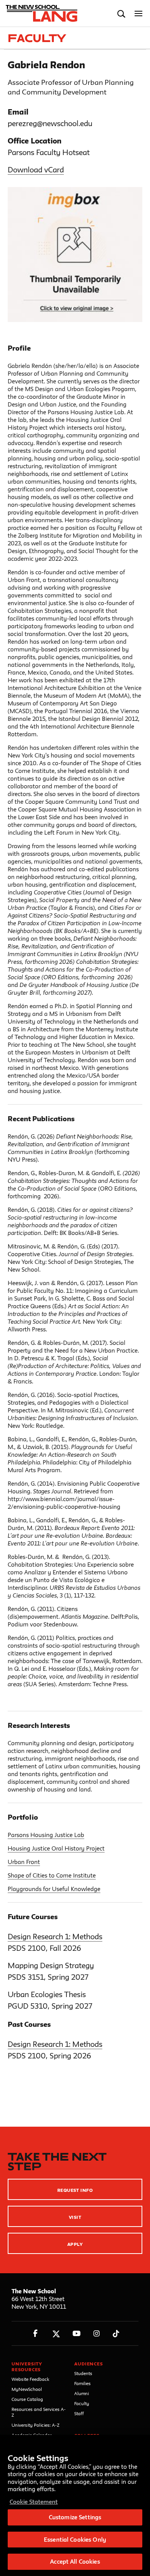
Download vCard (36, 170)
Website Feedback (30, 2379)
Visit (75, 2217)
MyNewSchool (27, 2389)
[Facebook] (36, 2334)
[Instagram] (97, 2334)
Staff (79, 2413)
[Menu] (139, 14)
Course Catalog (27, 2399)
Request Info (75, 2190)
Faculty (82, 2403)
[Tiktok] (116, 2334)
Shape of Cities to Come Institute (52, 1875)
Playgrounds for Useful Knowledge (54, 1889)
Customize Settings (75, 2517)
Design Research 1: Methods (55, 1937)
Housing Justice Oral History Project (56, 1848)
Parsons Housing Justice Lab (46, 1835)
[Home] (40, 13)
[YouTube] (76, 2334)
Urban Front (24, 1862)
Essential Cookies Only (75, 2540)
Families (82, 2383)
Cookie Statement (34, 2502)
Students (83, 2373)
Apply (75, 2244)
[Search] (121, 14)
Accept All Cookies (75, 2562)
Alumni (82, 2393)
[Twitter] (56, 2334)
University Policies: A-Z (36, 2425)
